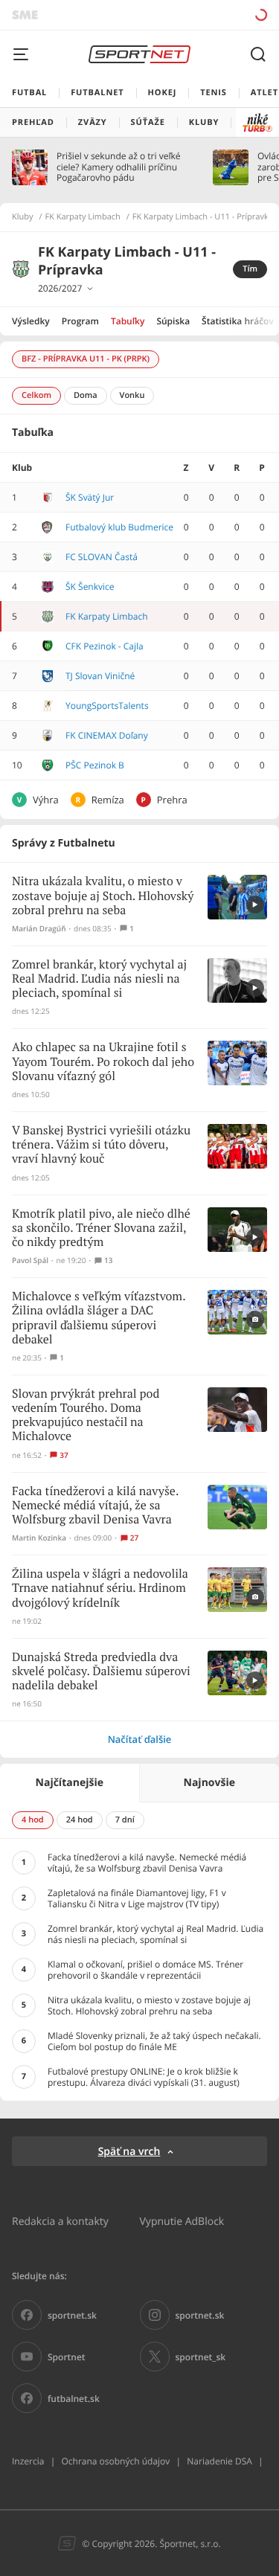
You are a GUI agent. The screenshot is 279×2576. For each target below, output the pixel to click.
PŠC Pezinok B (95, 765)
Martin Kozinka (39, 1538)
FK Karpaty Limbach (83, 217)
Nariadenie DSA (219, 2461)
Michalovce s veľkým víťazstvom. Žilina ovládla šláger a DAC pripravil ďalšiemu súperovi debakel (99, 1318)
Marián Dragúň (39, 929)
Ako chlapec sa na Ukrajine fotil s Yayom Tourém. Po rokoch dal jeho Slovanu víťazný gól (103, 1062)
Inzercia (28, 2461)
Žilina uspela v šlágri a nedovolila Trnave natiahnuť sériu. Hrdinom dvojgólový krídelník (100, 1589)
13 (108, 1260)
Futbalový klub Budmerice (119, 527)
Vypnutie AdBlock (182, 2221)
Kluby (23, 217)
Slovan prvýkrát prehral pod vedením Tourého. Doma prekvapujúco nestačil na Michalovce (86, 1416)
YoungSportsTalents (107, 706)
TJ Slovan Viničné (100, 676)
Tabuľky (128, 321)
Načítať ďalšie (140, 1739)
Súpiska (173, 321)
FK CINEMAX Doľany (107, 735)
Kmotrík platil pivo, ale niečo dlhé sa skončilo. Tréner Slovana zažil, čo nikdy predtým (101, 1228)
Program (80, 321)
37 (64, 1455)
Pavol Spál (30, 1260)
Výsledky (31, 321)
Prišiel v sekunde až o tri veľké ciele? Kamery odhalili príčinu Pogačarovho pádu (118, 167)
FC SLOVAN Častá (102, 557)
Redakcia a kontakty (60, 2221)
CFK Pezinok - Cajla (105, 646)
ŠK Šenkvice (90, 587)
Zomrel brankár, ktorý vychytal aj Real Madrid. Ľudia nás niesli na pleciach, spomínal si (99, 979)
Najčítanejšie (70, 1783)
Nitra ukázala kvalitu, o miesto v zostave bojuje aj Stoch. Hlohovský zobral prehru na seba (103, 896)
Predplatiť (209, 15)
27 (134, 1538)
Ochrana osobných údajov (115, 2461)
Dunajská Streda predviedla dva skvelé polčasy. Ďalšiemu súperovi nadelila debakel (101, 1672)
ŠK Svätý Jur (90, 497)
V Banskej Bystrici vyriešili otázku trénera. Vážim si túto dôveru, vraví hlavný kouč (101, 1145)
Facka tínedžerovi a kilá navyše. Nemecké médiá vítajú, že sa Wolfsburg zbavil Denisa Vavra (95, 1506)
